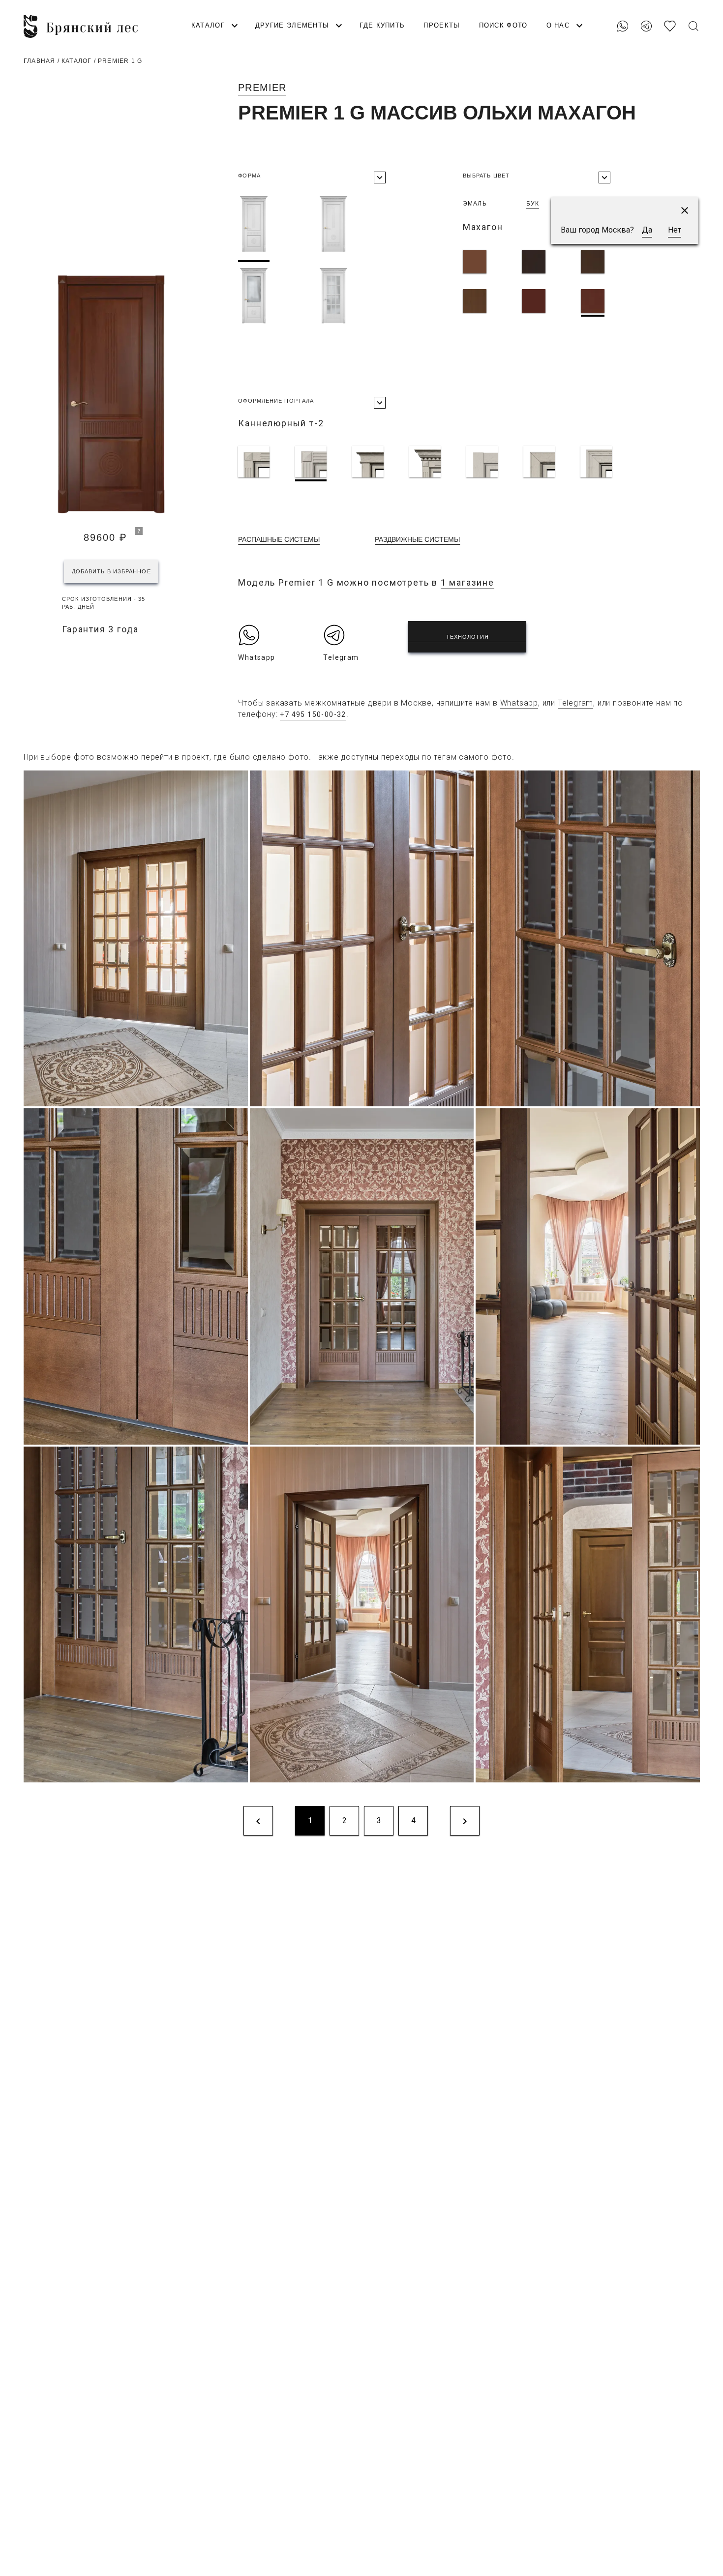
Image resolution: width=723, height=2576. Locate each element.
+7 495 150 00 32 (674, 10)
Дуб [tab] (585, 204)
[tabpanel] (562, 283)
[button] (685, 210)
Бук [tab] (533, 204)
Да (647, 230)
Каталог (76, 61)
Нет (675, 230)
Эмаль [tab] (475, 204)
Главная (39, 61)
